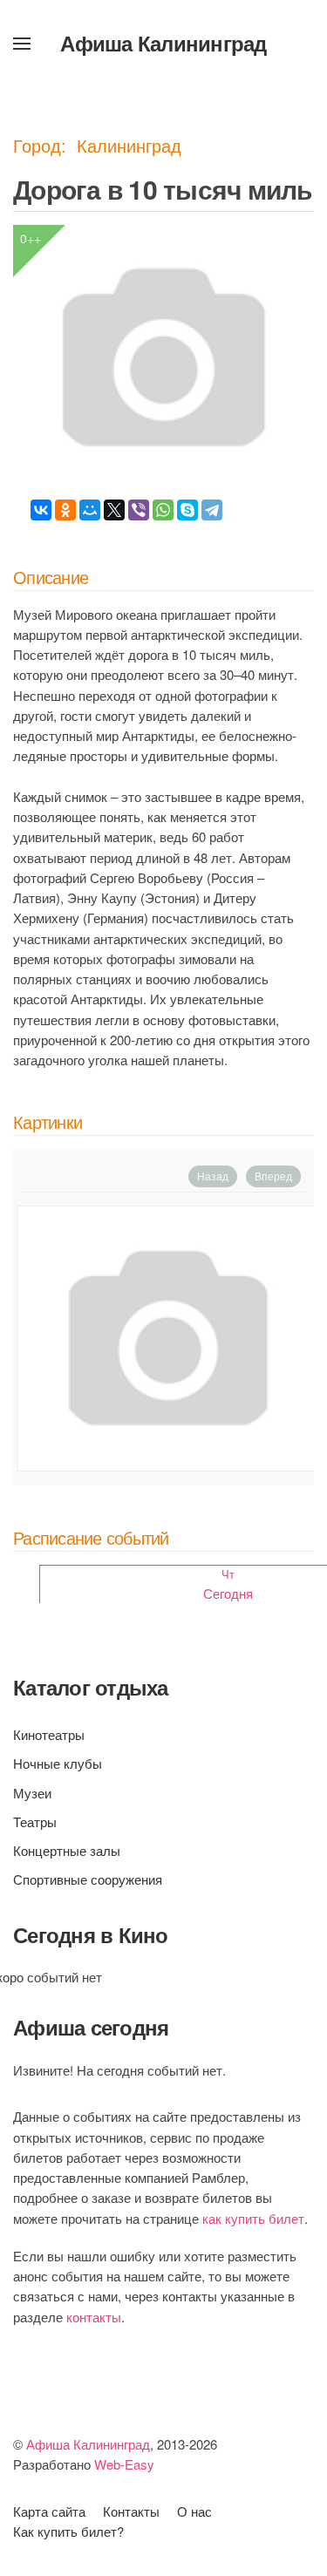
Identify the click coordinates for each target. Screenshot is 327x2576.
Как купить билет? (68, 2531)
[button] (22, 44)
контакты (94, 2317)
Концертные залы (67, 1850)
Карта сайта (49, 2511)
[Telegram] (212, 510)
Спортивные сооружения (88, 1879)
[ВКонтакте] (41, 510)
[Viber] (139, 510)
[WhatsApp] (163, 510)
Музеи (32, 1793)
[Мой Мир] (90, 510)
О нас (194, 2511)
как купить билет (253, 2218)
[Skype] (187, 510)
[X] (114, 510)
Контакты (131, 2511)
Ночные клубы (58, 1763)
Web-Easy (124, 2464)
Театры (35, 1822)
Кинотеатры (49, 1734)
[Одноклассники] (65, 510)
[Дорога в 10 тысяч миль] (168, 1339)
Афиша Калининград (163, 43)
